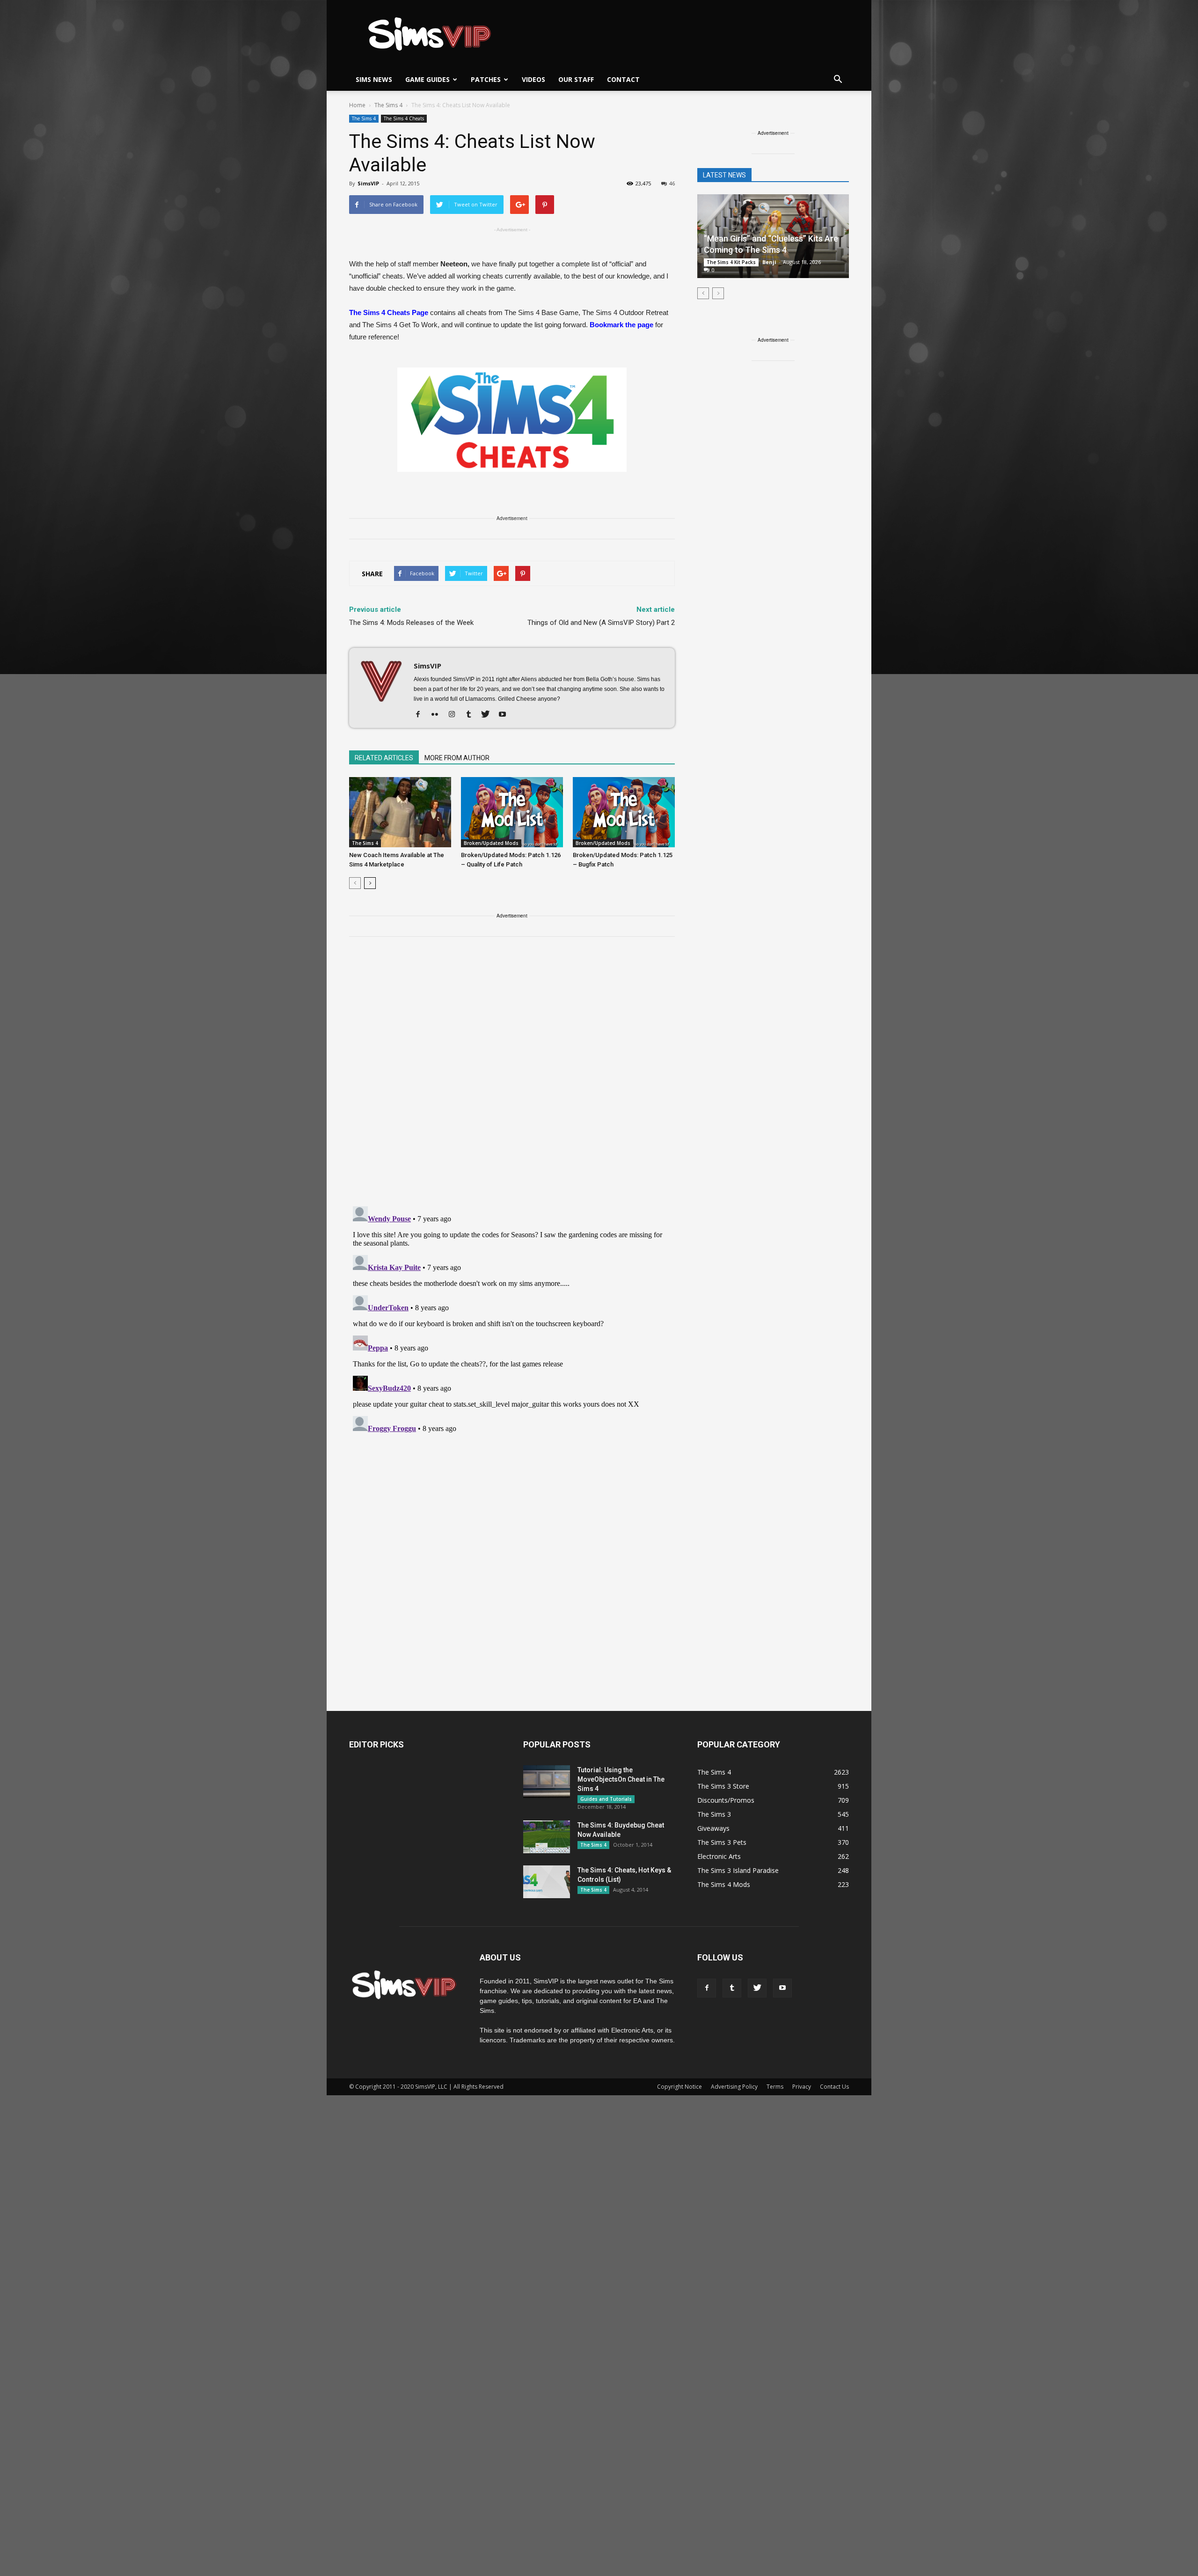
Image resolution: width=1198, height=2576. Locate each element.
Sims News (374, 79)
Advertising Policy (734, 2087)
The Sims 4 (364, 118)
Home (357, 105)
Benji (769, 262)
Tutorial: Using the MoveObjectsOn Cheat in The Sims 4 (621, 1779)
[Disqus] (512, 1077)
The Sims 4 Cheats (404, 118)
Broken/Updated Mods (491, 843)
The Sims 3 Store (723, 1786)
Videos (533, 79)
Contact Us (834, 2087)
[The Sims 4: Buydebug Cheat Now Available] (547, 1837)
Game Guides (427, 79)
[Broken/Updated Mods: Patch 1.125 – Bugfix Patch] (624, 812)
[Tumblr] (472, 715)
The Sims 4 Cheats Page (389, 312)
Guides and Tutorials (606, 1799)
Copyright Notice (679, 2087)
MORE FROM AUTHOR (457, 758)
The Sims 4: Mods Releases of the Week (411, 623)
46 (672, 183)
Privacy (802, 2087)
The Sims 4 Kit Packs (731, 262)
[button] (838, 80)
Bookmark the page (621, 325)
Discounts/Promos (726, 1800)
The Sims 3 (714, 1814)
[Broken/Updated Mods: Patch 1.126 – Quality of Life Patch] (512, 812)
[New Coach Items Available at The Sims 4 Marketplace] (400, 812)
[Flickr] (438, 715)
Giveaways (713, 1828)
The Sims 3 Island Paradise (738, 1870)
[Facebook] (421, 715)
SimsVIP (368, 183)
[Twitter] (489, 715)
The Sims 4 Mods (724, 1884)
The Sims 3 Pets (722, 1842)
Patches (486, 79)
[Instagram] (455, 715)
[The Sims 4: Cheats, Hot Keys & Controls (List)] (547, 1882)
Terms (775, 2087)
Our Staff (576, 79)
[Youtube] (506, 715)
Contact (623, 79)
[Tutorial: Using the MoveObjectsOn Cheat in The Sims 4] (547, 1782)
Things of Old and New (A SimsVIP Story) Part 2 (601, 623)
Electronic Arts (719, 1856)
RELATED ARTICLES (384, 758)
